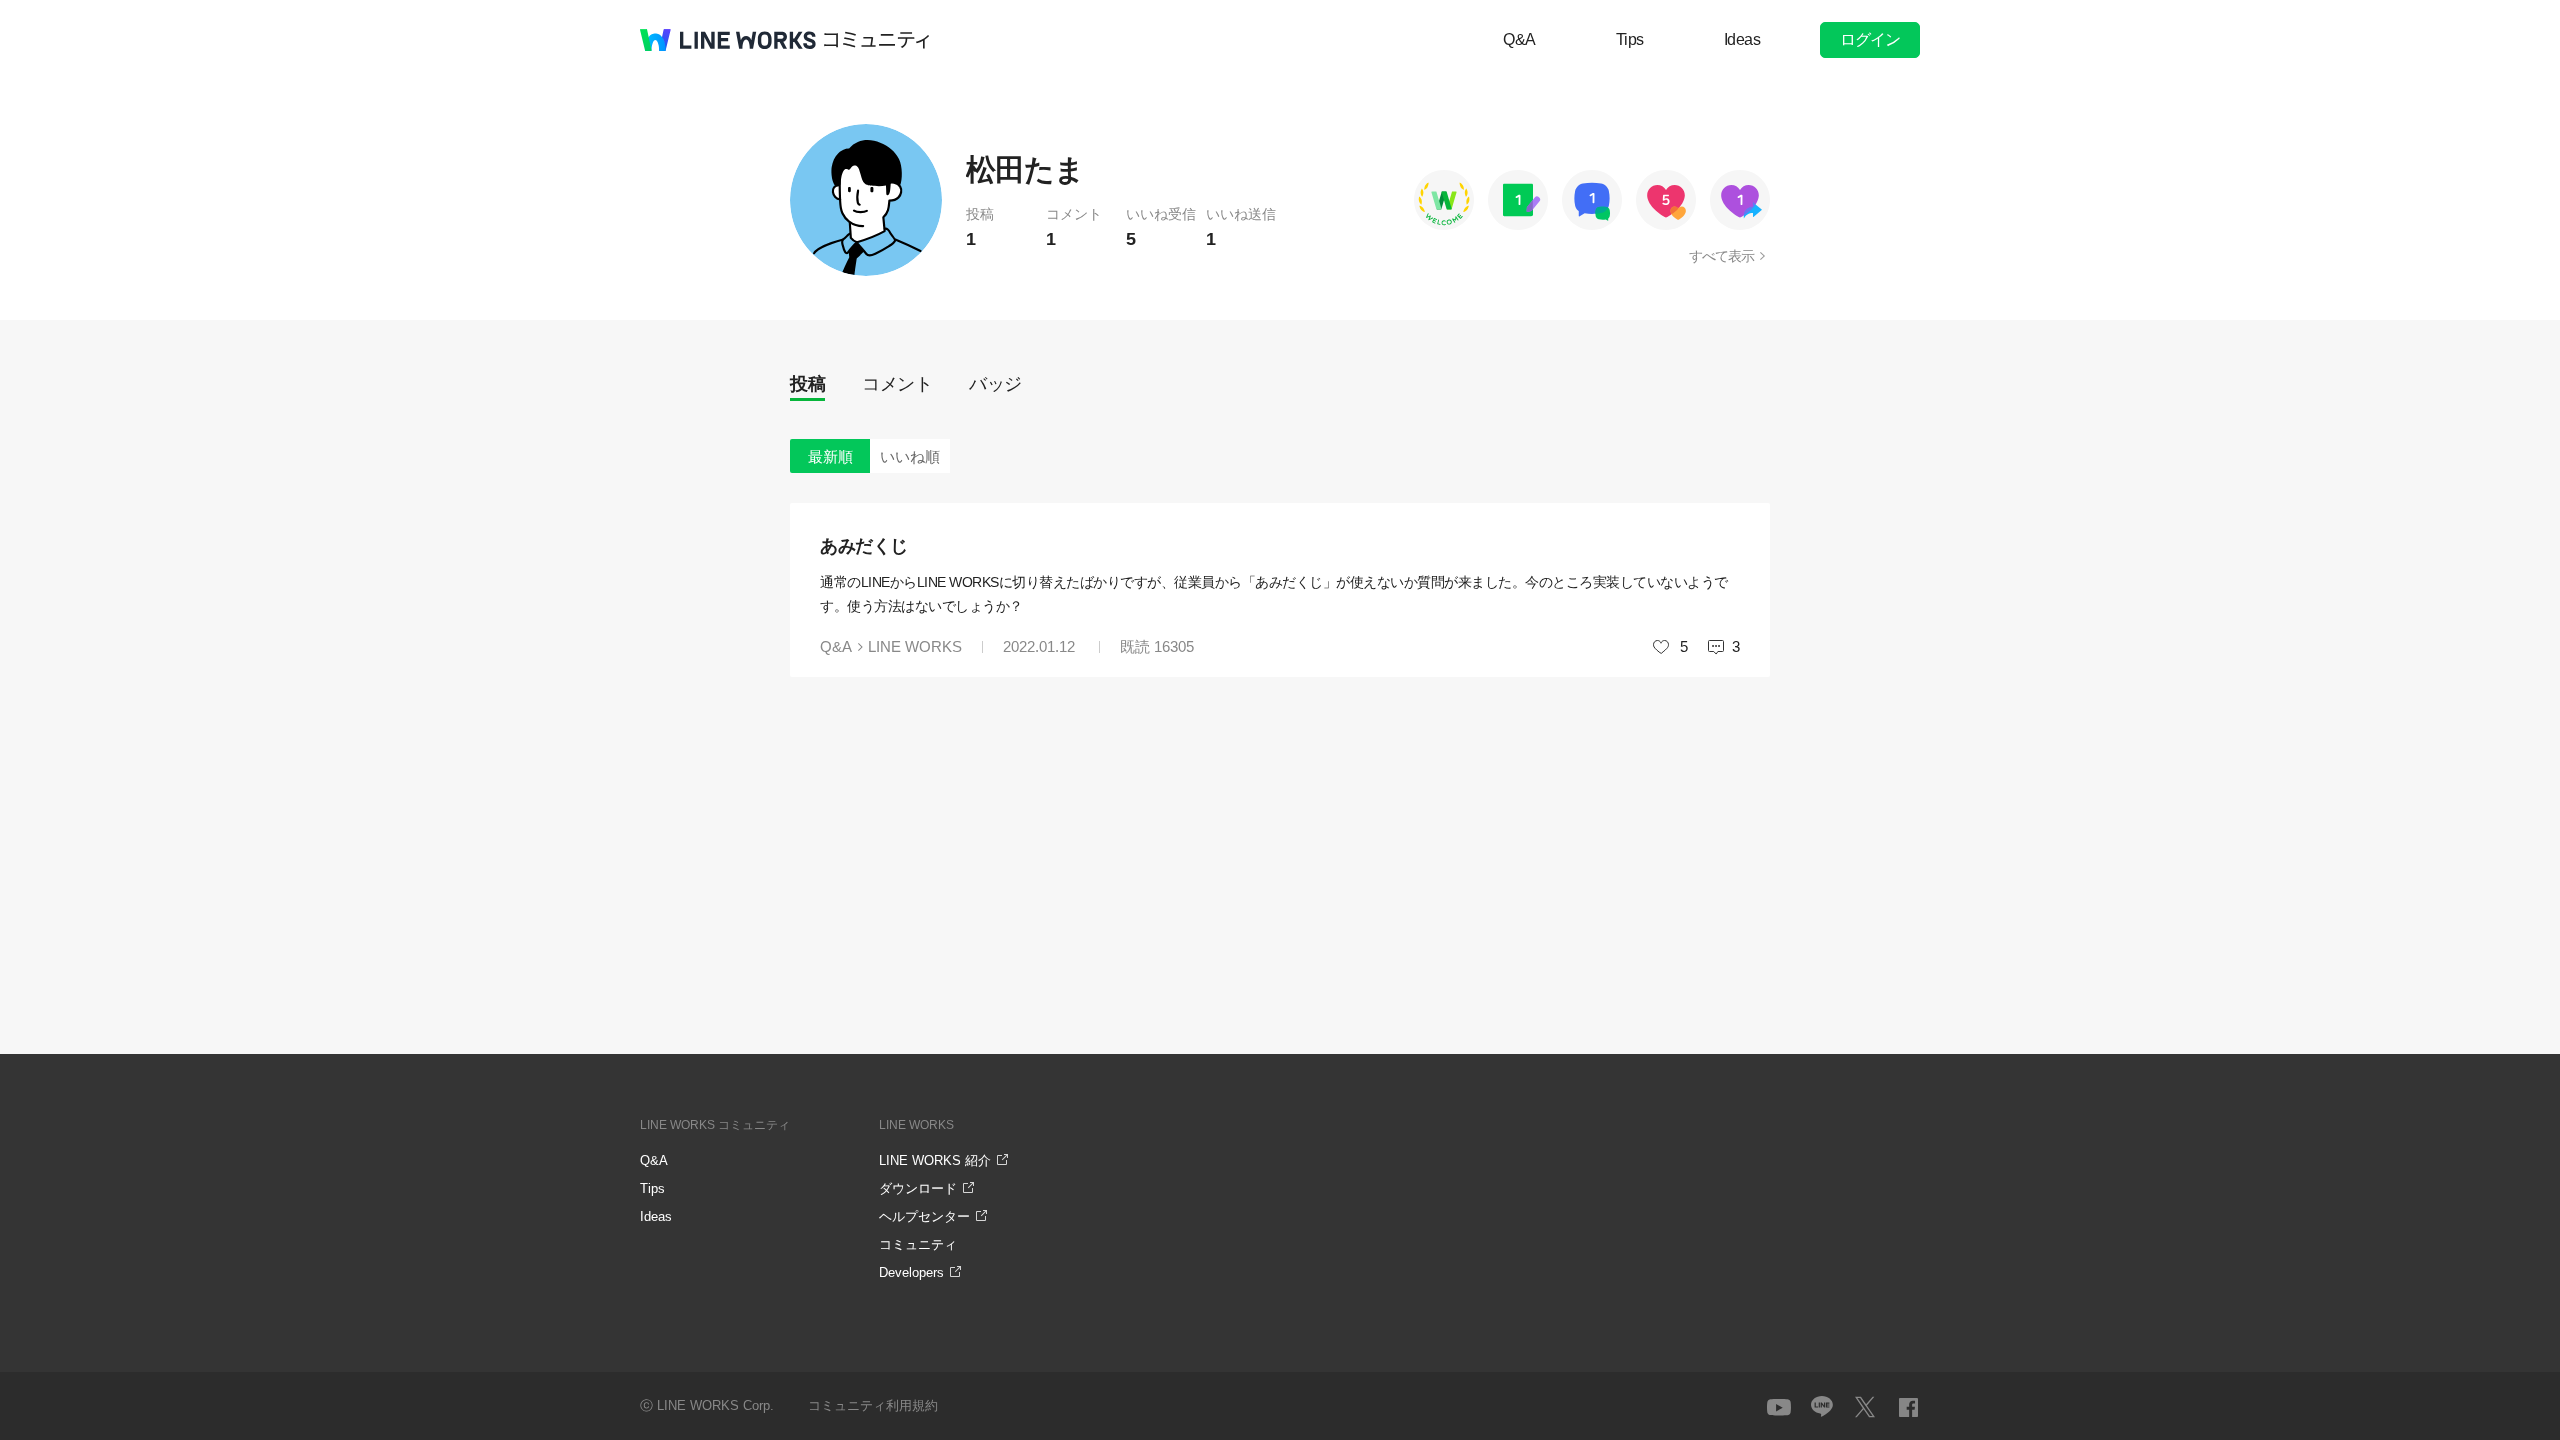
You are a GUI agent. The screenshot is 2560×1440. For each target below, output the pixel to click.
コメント (897, 384)
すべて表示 (1721, 256)
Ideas (1742, 39)
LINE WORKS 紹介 (935, 1160)
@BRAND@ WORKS (728, 40)
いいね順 (910, 456)
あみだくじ (864, 546)
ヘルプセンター (924, 1216)
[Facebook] (1908, 1407)
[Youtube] (1779, 1407)
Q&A (1519, 39)
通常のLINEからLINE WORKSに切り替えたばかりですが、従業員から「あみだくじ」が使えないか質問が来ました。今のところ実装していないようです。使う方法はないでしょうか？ (1274, 594)
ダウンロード (918, 1188)
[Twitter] (1865, 1407)
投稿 (807, 384)
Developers (911, 1272)
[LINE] (1822, 1407)
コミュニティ (877, 40)
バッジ (995, 384)
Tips (1630, 39)
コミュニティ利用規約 (873, 1405)
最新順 (830, 456)
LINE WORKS (915, 646)
